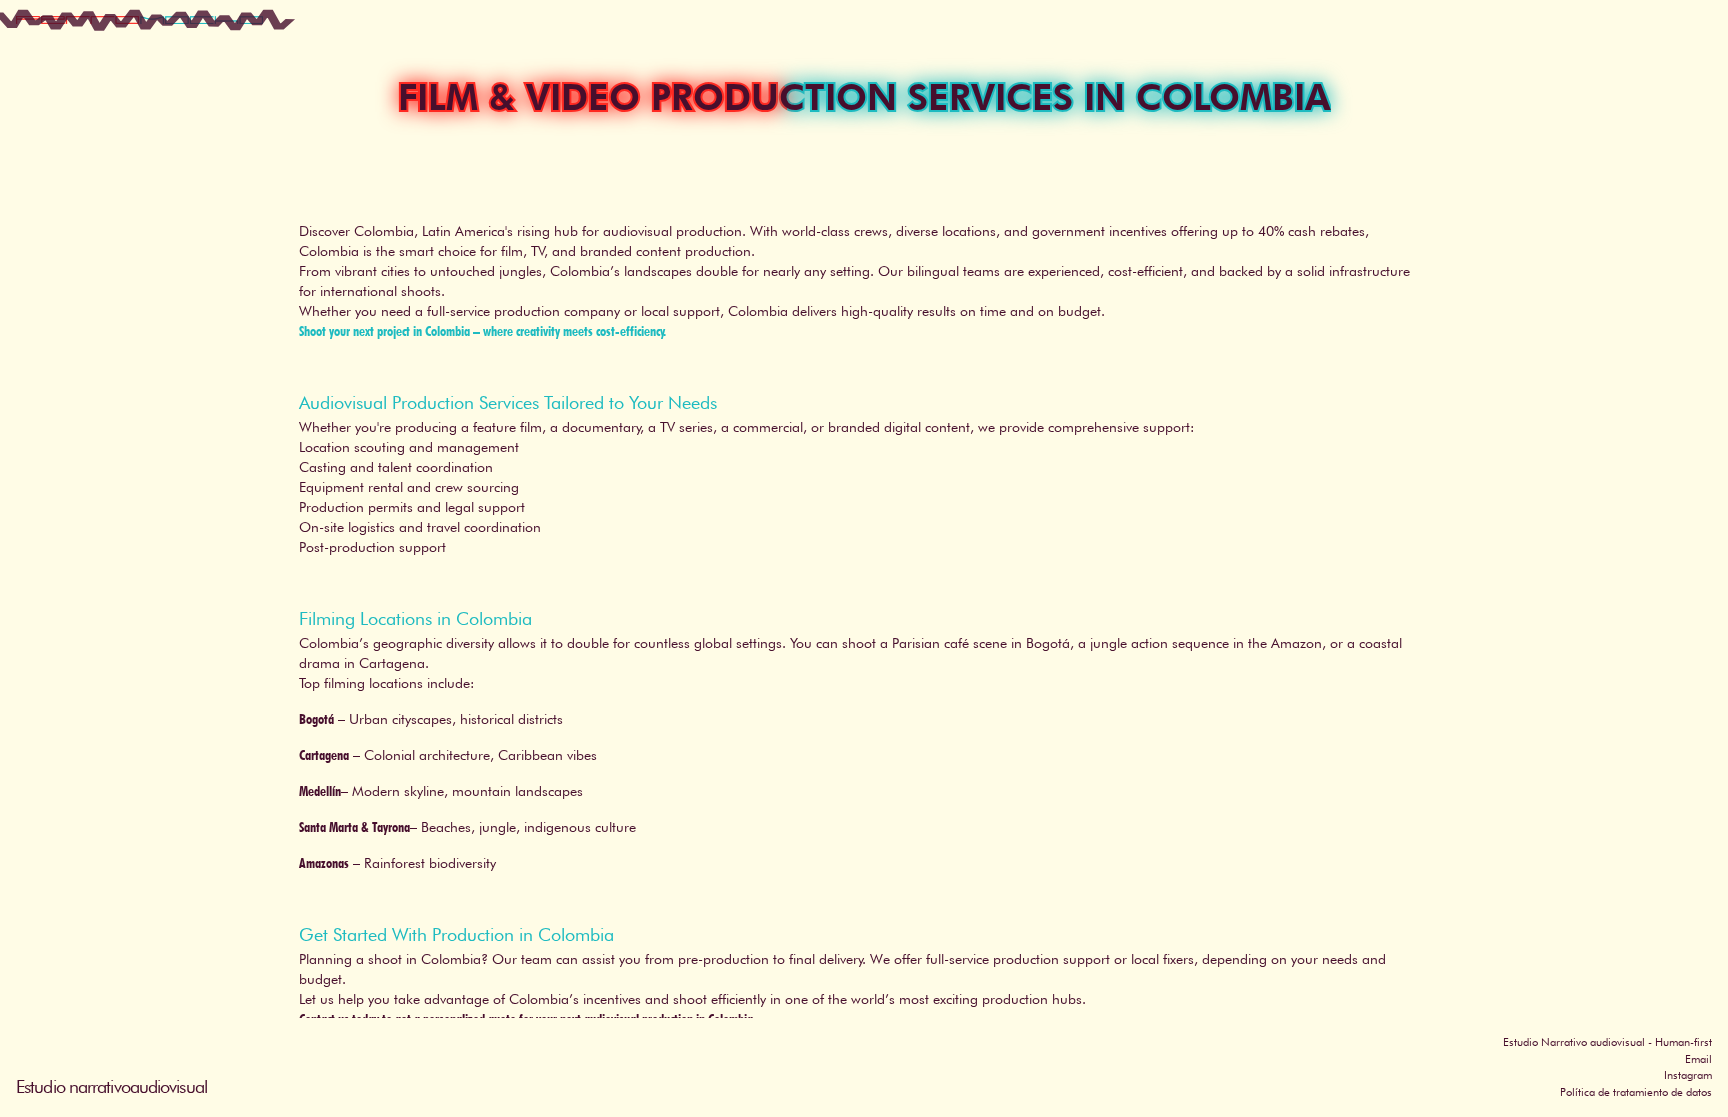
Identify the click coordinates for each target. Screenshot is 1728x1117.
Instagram (1688, 1075)
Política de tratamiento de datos (1636, 1092)
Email (1698, 1059)
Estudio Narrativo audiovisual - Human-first (1607, 1042)
